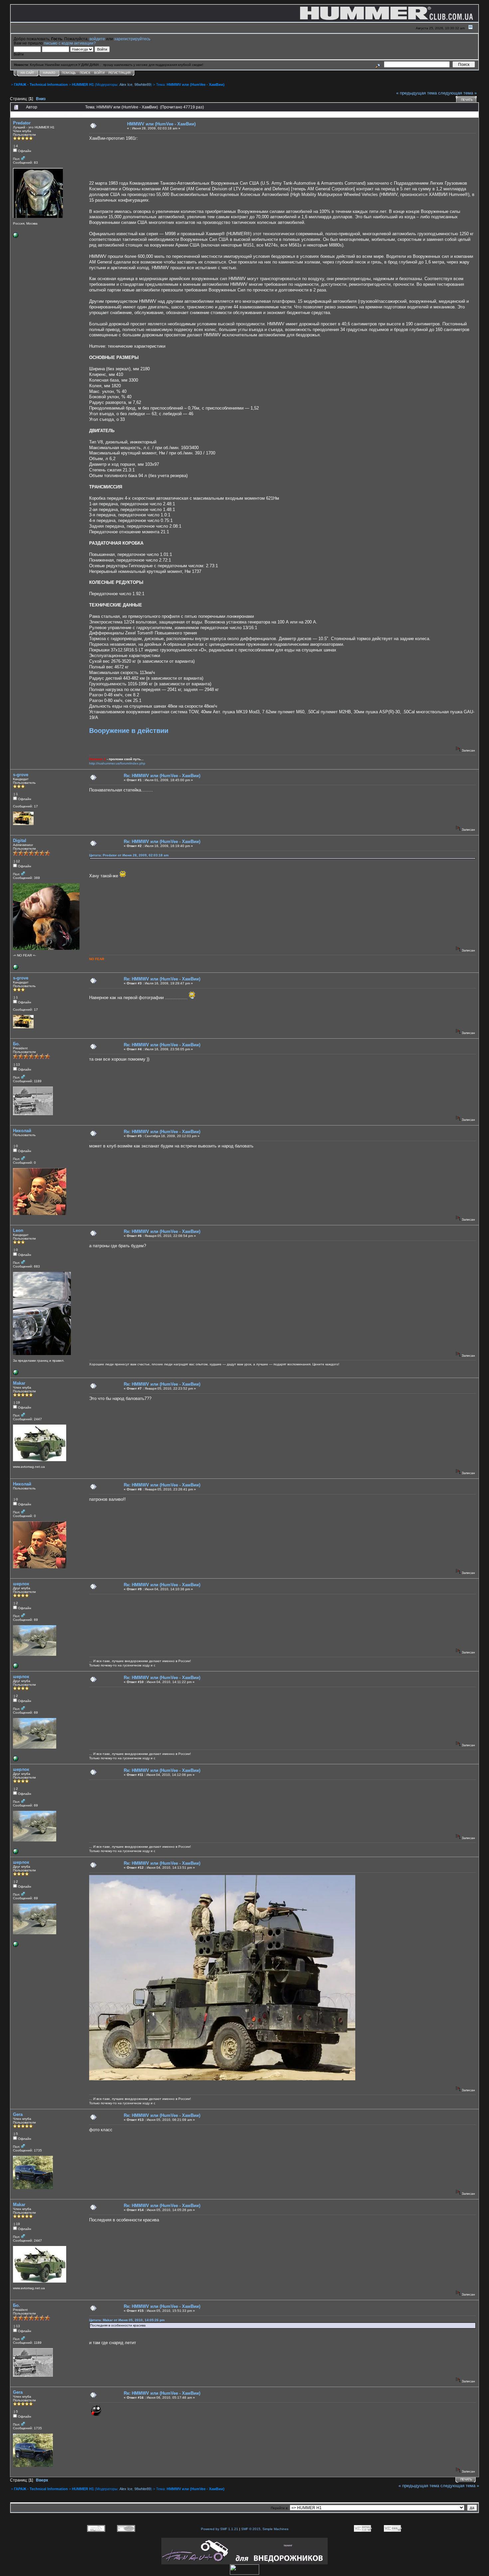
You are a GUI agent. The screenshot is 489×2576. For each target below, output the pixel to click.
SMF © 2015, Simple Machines (265, 2529)
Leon (18, 1230)
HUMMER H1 (83, 85)
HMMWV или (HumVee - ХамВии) (196, 85)
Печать (467, 100)
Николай (22, 1131)
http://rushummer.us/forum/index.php (117, 763)
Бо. (16, 1044)
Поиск (85, 73)
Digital (20, 841)
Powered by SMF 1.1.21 (220, 2529)
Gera (18, 2114)
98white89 (143, 85)
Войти (99, 73)
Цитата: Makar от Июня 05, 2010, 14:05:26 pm (127, 2320)
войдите (97, 39)
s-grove (21, 775)
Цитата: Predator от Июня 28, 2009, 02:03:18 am (129, 855)
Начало (49, 73)
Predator (22, 123)
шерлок (21, 1584)
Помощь (69, 73)
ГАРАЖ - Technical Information (41, 85)
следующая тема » (457, 93)
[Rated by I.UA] (244, 2573)
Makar (19, 1383)
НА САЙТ (27, 73)
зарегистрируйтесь (132, 39)
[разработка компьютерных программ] (16, 1374)
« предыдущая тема (416, 93)
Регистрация (120, 73)
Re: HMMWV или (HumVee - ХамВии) (162, 776)
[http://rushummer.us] (16, 237)
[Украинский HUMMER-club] (16, 969)
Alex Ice (126, 85)
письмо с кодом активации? (70, 43)
